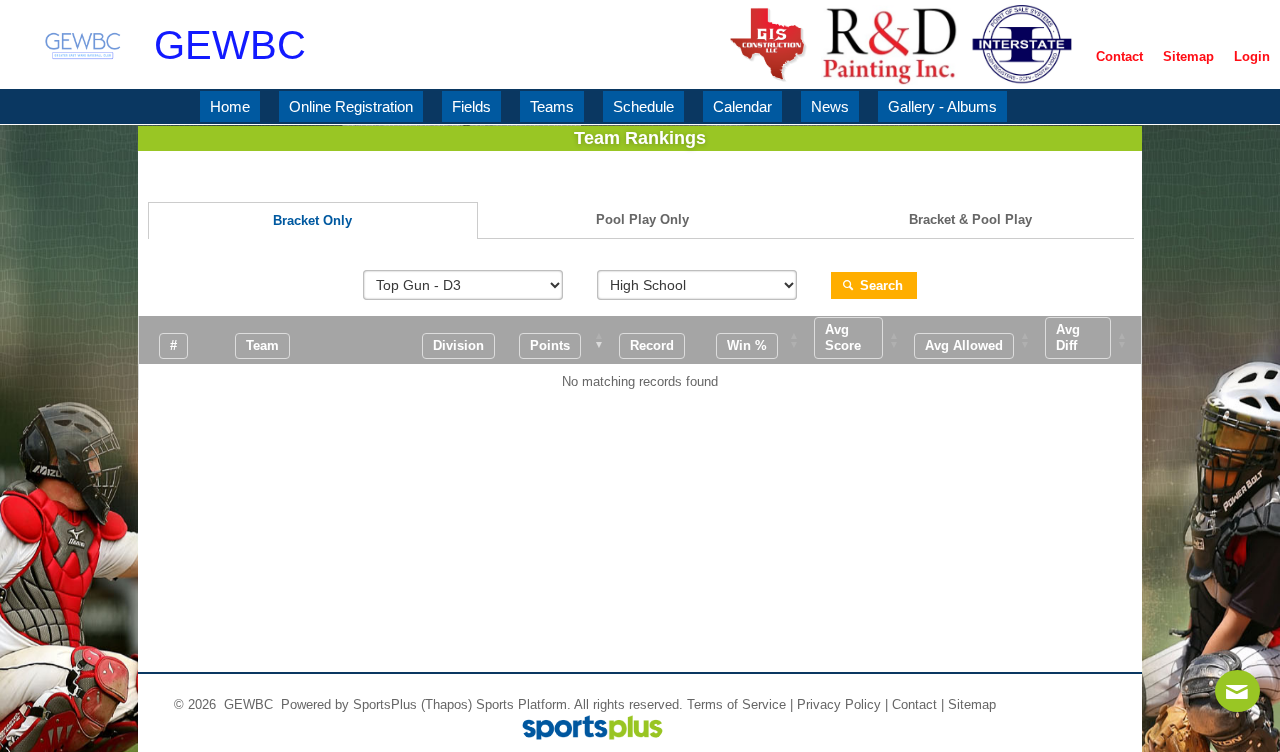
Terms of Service (736, 704)
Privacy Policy (839, 704)
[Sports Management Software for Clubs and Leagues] (584, 729)
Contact (914, 704)
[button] (550, 345)
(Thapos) (446, 704)
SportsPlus (385, 704)
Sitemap (972, 704)
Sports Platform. (523, 704)
